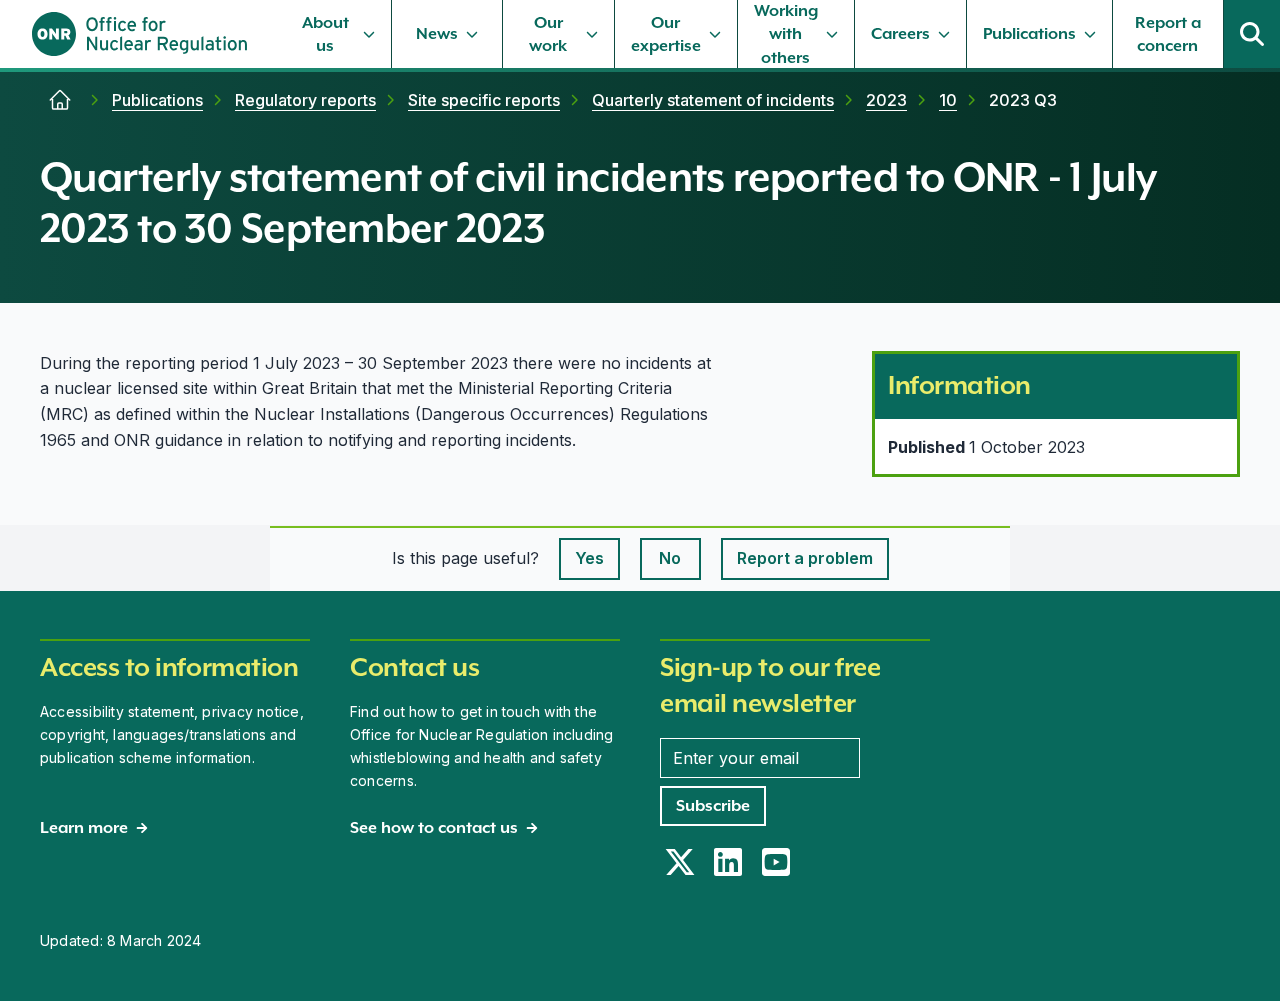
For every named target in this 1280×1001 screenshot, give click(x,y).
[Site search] (1252, 34)
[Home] (60, 100)
